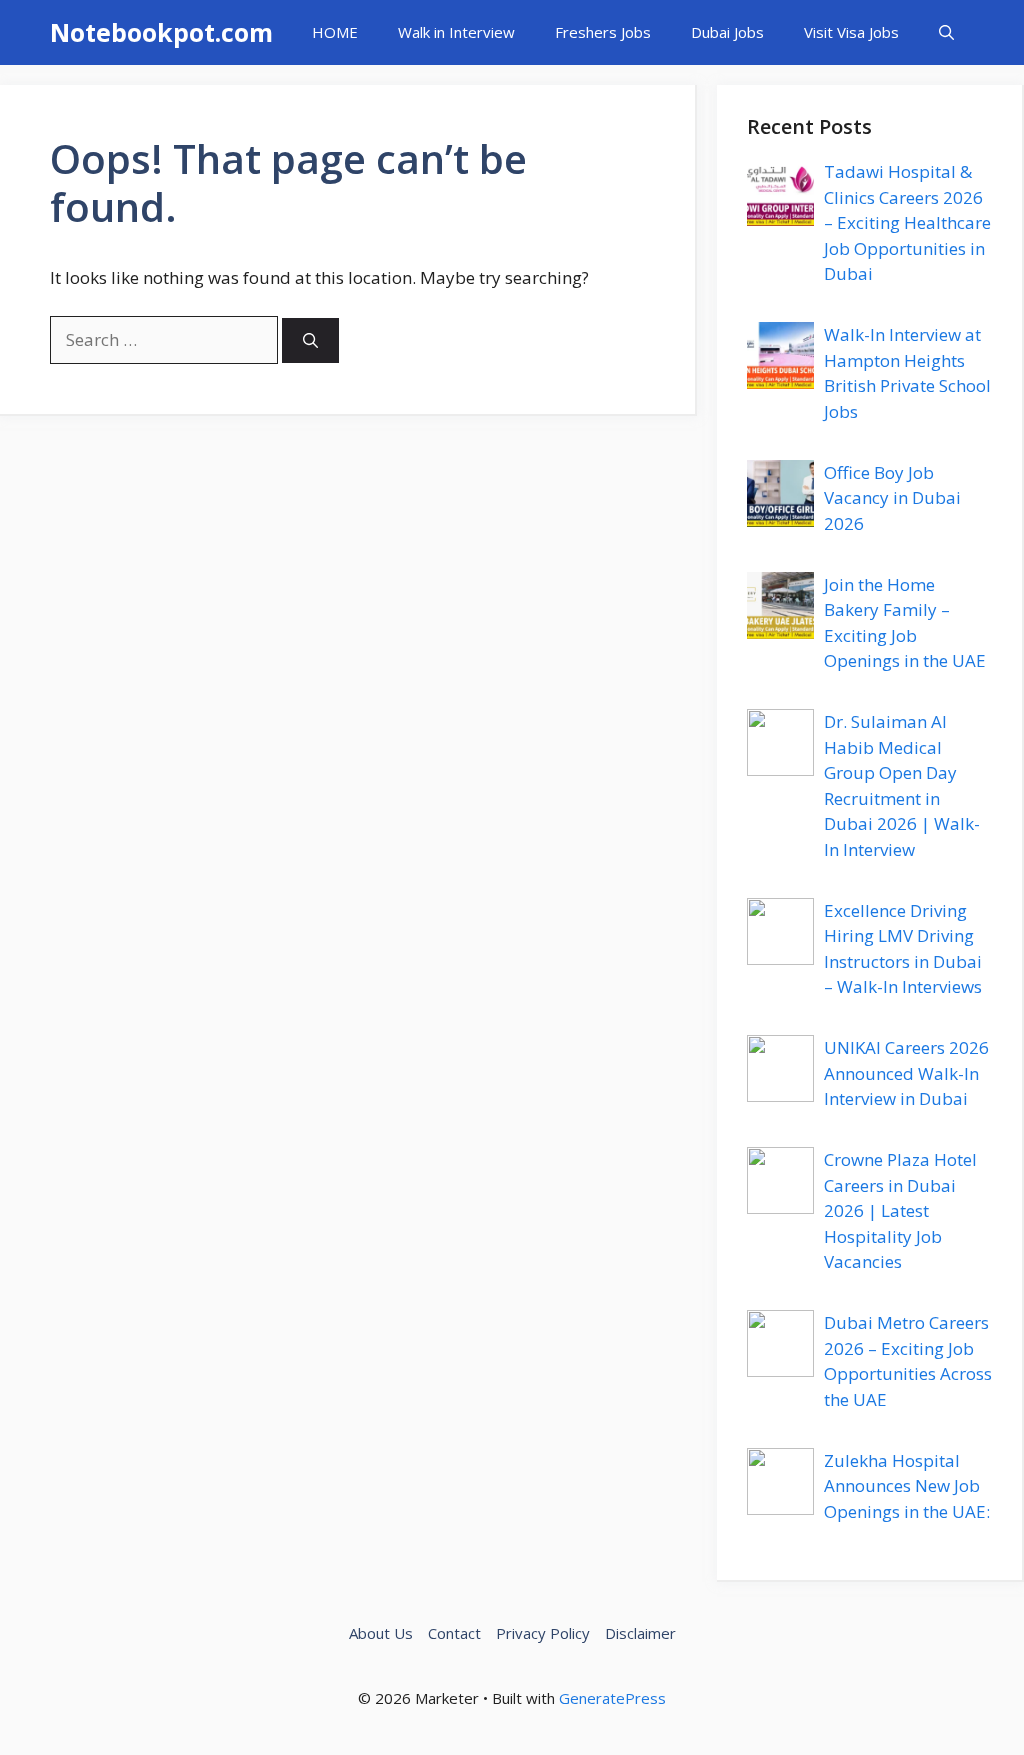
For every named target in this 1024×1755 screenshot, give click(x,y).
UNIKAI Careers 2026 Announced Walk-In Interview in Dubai (906, 1073)
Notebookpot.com (161, 32)
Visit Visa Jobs (851, 32)
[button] (946, 32)
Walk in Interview (456, 32)
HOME (335, 32)
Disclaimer (640, 1633)
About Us (381, 1633)
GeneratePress (612, 1698)
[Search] (310, 340)
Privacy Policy (543, 1633)
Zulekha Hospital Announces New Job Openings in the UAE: (907, 1486)
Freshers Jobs (603, 32)
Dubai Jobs (727, 32)
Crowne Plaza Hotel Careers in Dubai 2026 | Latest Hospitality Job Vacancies (900, 1210)
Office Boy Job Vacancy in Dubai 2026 (892, 498)
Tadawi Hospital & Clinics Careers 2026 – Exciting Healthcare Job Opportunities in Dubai (907, 222)
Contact (454, 1633)
